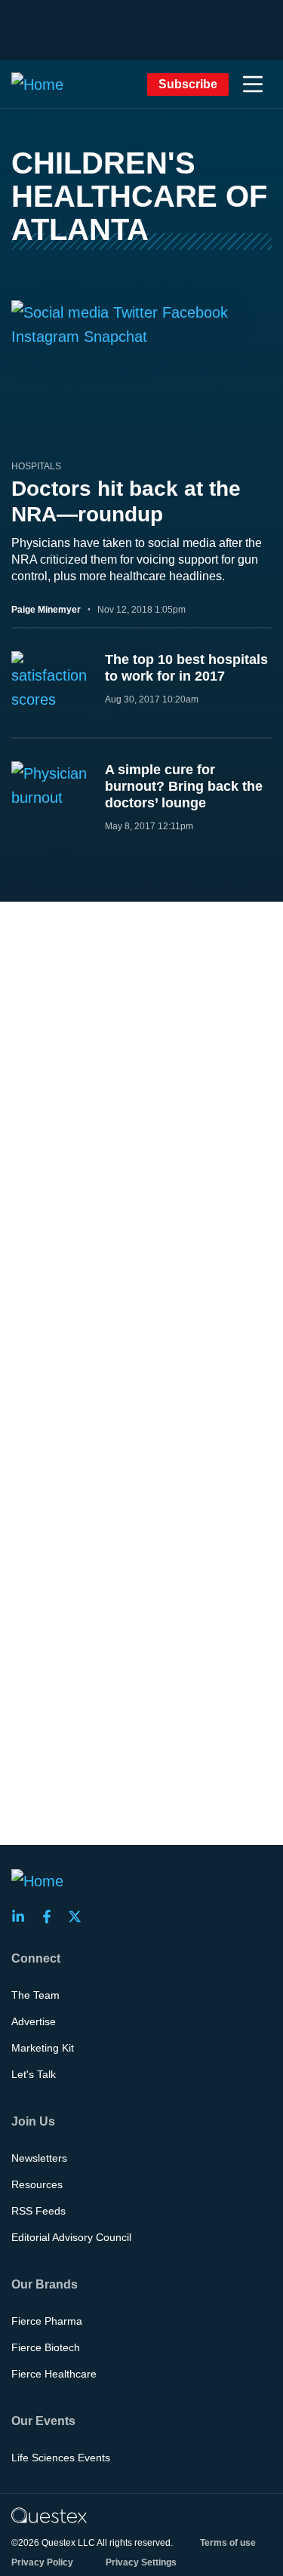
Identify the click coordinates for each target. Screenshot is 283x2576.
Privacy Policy (42, 2562)
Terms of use (228, 2543)
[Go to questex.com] (49, 2515)
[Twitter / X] (79, 1917)
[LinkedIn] (23, 1917)
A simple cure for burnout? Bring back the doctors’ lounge (184, 786)
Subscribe (188, 84)
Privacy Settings (141, 2562)
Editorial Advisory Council (71, 2237)
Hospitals (36, 466)
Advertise (34, 2021)
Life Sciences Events (61, 2458)
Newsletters (39, 2158)
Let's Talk (34, 2074)
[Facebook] (51, 1917)
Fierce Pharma (47, 2321)
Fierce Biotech (46, 2347)
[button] (253, 85)
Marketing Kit (43, 2048)
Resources (37, 2184)
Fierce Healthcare (54, 2374)
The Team (35, 1995)
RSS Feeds (38, 2211)
